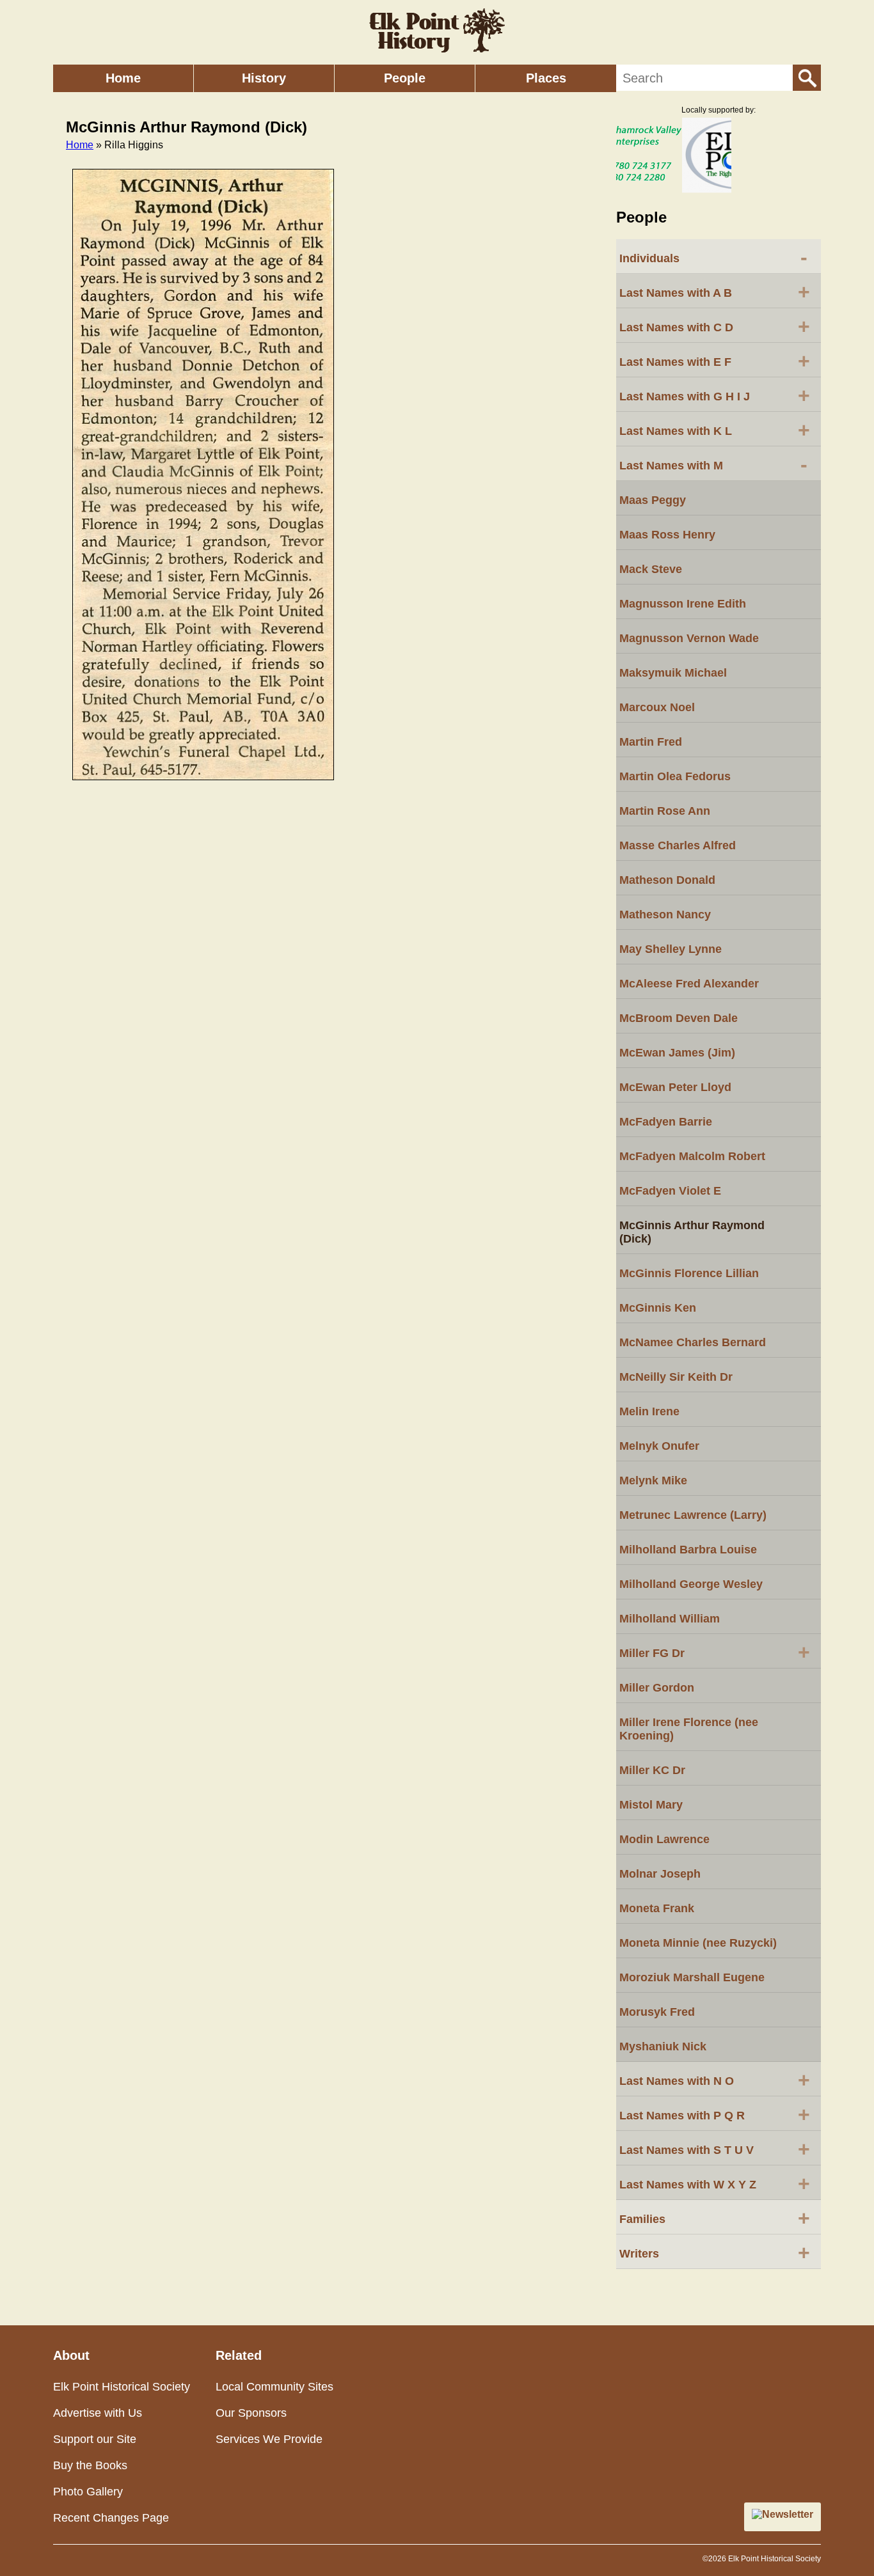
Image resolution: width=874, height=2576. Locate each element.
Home (123, 78)
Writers (715, 2252)
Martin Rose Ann (665, 811)
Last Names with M (713, 464)
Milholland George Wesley (691, 1584)
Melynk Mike (653, 1480)
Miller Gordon (657, 1688)
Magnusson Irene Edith (683, 604)
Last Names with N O (715, 2080)
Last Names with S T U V (715, 2149)
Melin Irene (649, 1411)
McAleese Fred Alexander (689, 984)
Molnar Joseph (660, 1874)
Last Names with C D (715, 326)
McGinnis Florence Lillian (689, 1273)
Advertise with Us (98, 2413)
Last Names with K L (715, 430)
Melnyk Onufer (659, 1446)
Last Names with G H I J (715, 395)
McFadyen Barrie (666, 1122)
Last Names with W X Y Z (715, 2183)
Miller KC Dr (652, 1770)
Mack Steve (651, 569)
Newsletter (788, 2514)
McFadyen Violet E (670, 1191)
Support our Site (95, 2439)
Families (715, 2218)
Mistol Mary (651, 1805)
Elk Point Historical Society (122, 2387)
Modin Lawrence (664, 1839)
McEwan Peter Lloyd (675, 1087)
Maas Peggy (653, 500)
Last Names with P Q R (715, 2114)
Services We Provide (269, 2439)
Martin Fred (651, 742)
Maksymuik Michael (673, 673)
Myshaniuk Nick (663, 2046)
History (264, 78)
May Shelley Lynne (671, 949)
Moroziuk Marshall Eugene (692, 1977)
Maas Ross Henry (667, 535)
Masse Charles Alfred (678, 845)
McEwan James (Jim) (677, 1053)
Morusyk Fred (657, 2012)
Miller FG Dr (715, 1652)
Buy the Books (90, 2465)
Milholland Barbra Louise (688, 1550)
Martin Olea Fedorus (675, 776)
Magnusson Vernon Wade (689, 638)
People (405, 78)
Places (546, 78)
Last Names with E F (715, 361)
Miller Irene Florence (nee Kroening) (689, 1729)
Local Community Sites (274, 2387)
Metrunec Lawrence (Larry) (693, 1515)
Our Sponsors (251, 2413)
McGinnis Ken (658, 1308)
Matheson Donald (667, 880)
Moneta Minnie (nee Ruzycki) (698, 1943)
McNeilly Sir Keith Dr (676, 1377)
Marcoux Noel (657, 707)
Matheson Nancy (665, 915)
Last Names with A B (715, 292)
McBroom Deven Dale (679, 1018)
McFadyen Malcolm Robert (692, 1156)
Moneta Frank (657, 1908)
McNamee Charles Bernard (693, 1342)
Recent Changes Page (111, 2518)
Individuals (713, 257)
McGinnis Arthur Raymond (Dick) (692, 1232)
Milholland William (670, 1619)
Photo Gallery (88, 2492)
